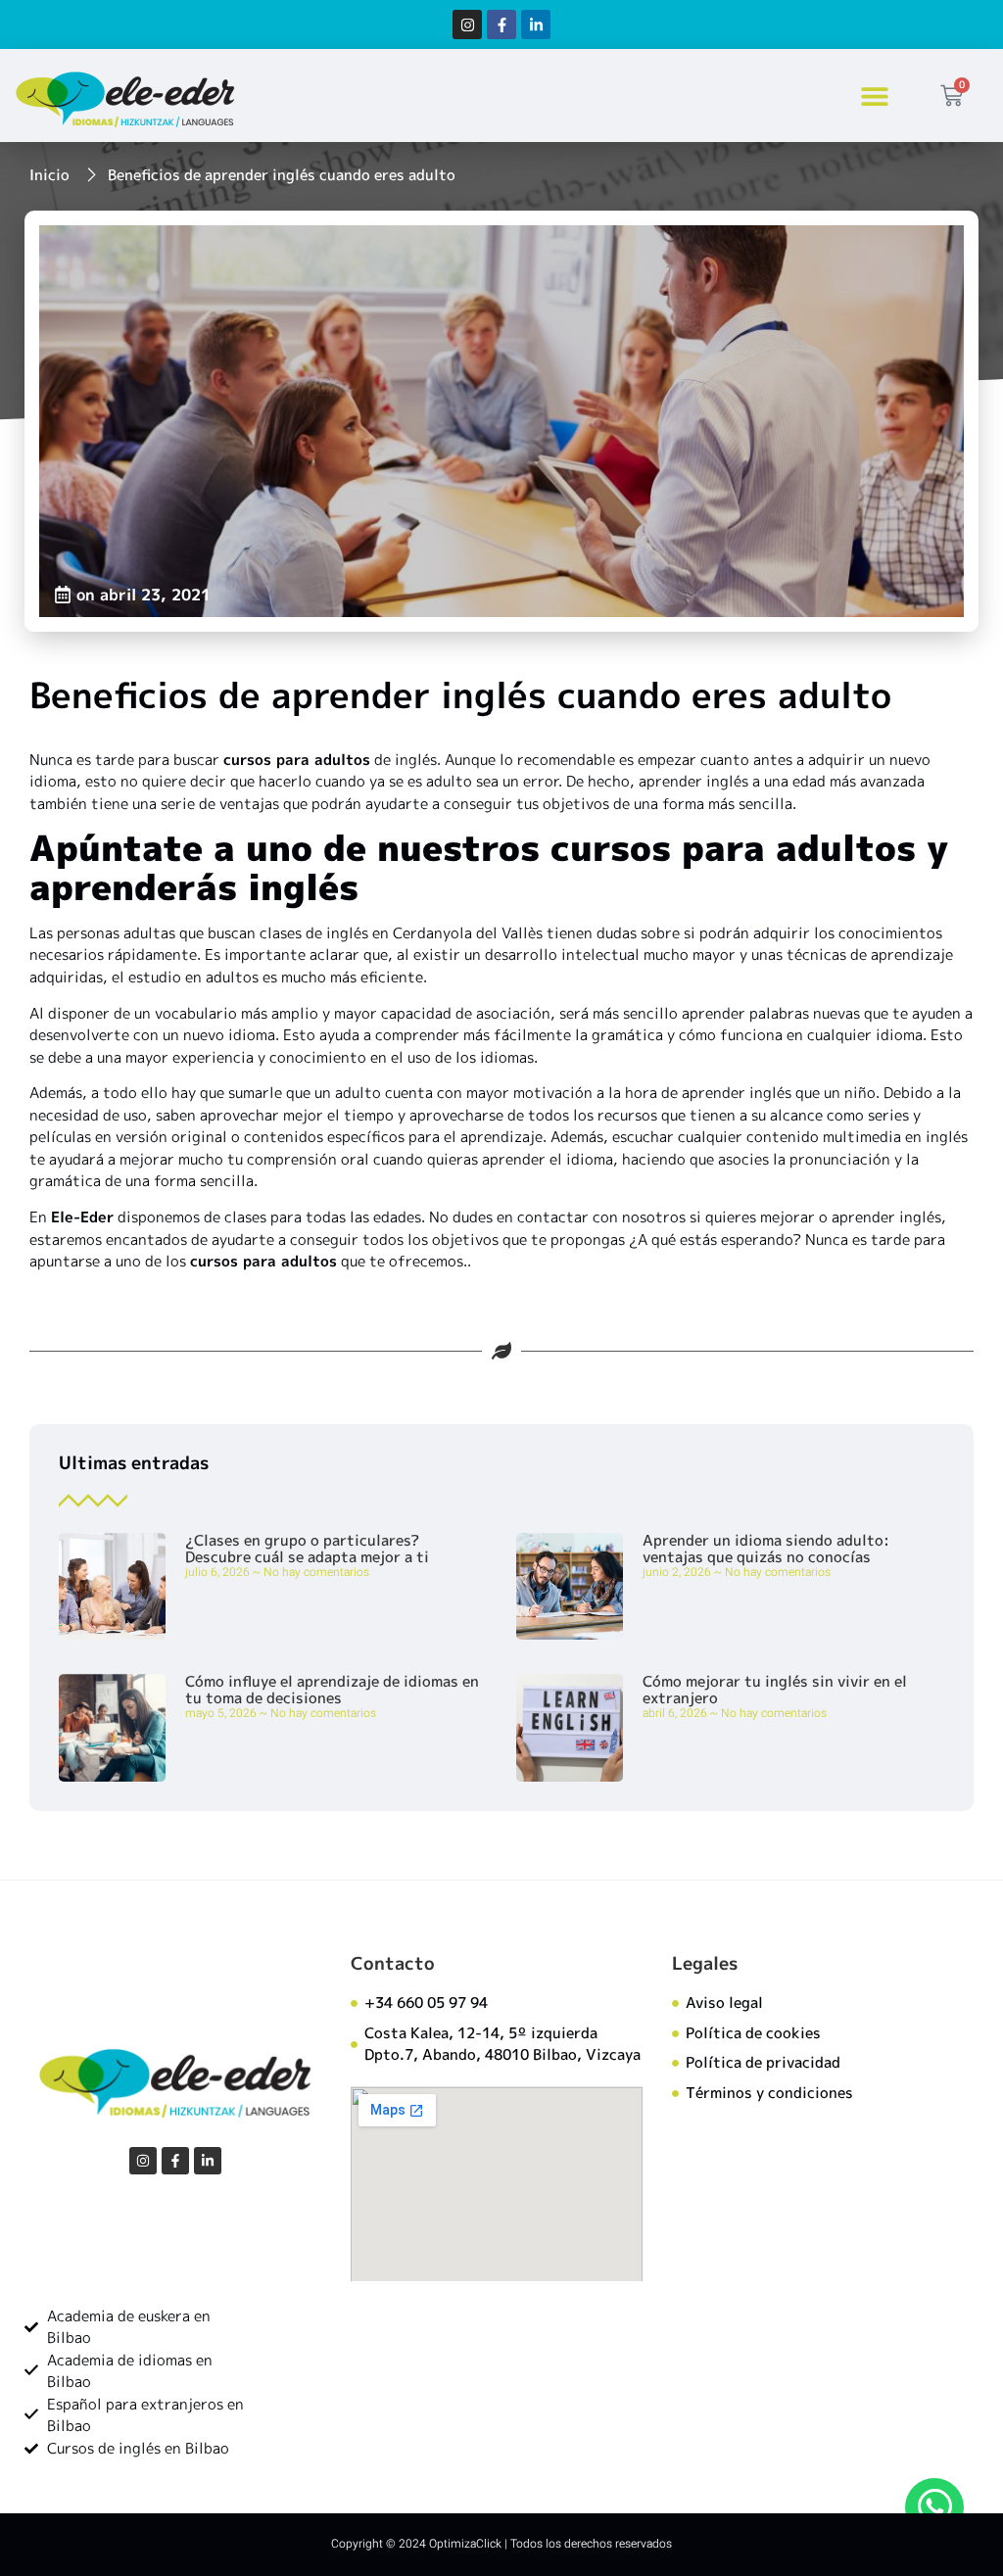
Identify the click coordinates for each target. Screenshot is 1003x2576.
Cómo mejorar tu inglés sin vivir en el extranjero (775, 1690)
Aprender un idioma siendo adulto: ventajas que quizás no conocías (766, 1549)
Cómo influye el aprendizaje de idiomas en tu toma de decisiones (332, 1690)
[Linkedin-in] (536, 24)
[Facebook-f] (501, 24)
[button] (875, 95)
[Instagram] (467, 24)
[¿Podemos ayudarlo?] (934, 2507)
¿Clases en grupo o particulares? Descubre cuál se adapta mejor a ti (307, 1549)
